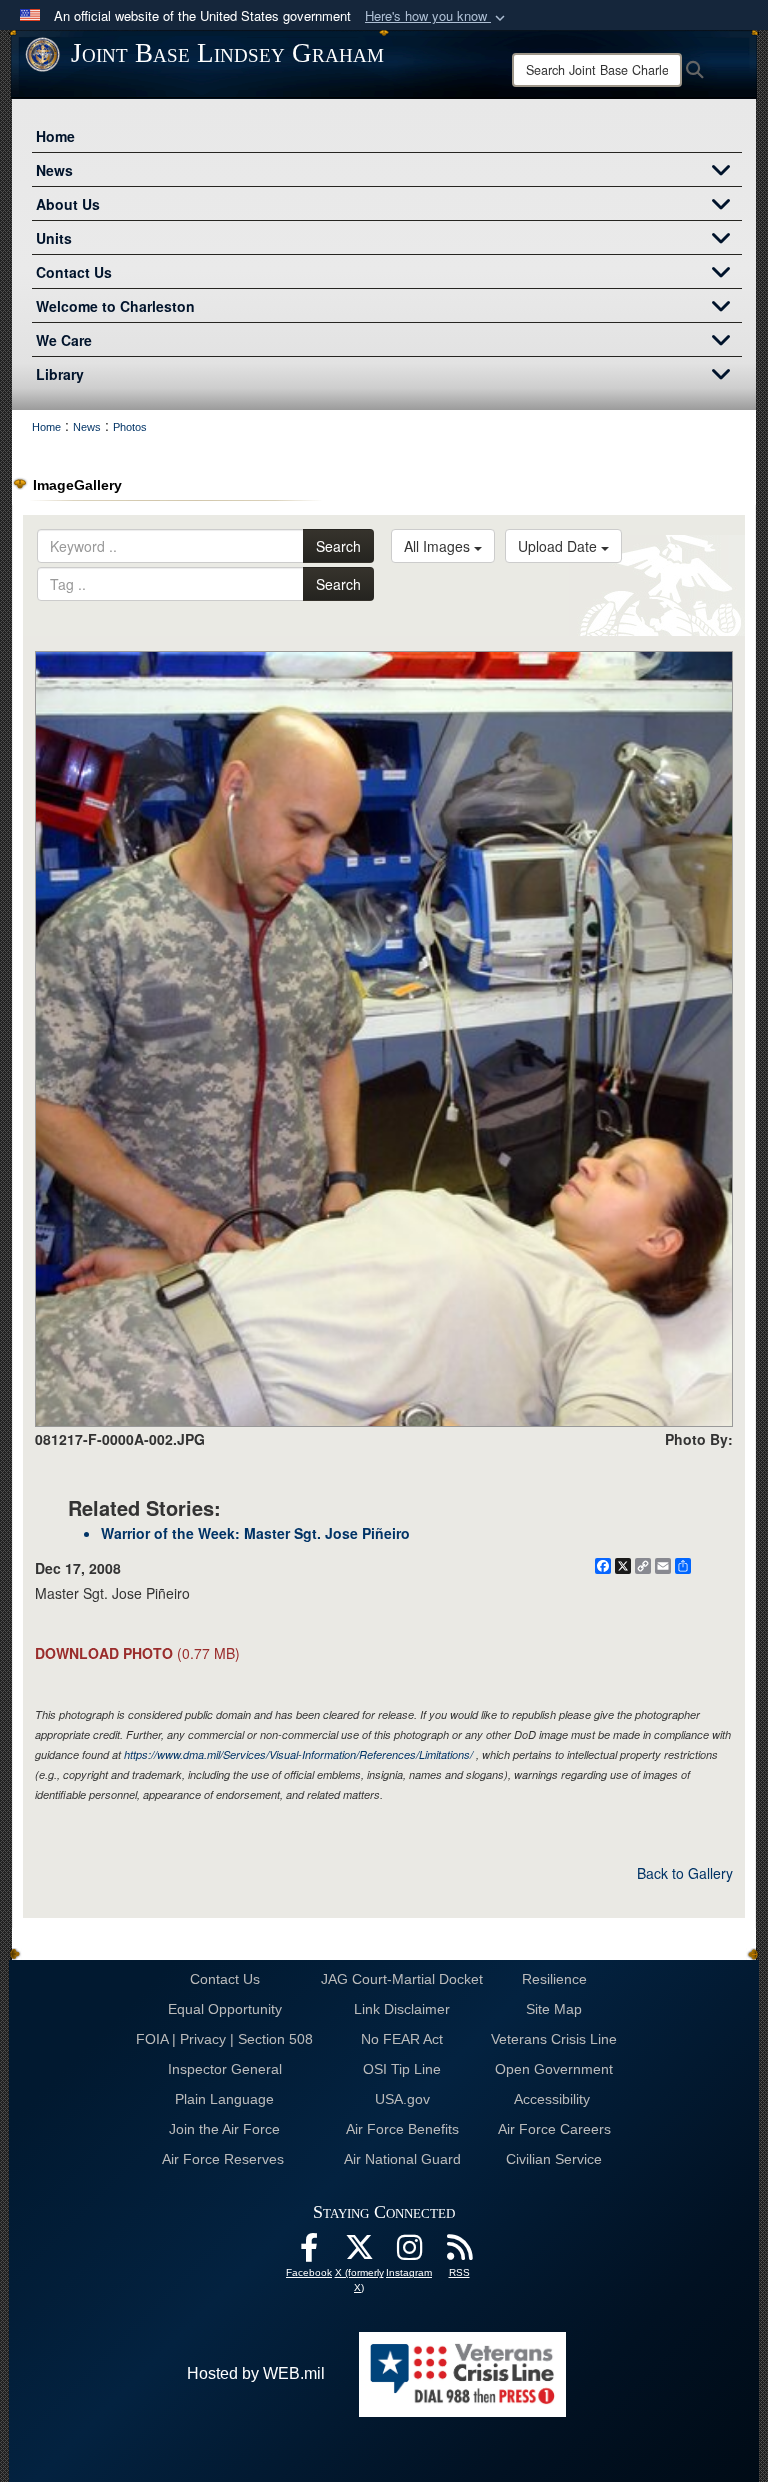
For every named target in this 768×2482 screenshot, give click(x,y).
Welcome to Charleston (115, 306)
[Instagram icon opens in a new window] (409, 2252)
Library (60, 374)
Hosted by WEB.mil (256, 2373)
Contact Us (74, 272)
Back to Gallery (685, 1873)
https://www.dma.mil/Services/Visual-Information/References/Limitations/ (298, 1754)
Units (54, 238)
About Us (68, 204)
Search (338, 546)
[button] (437, 16)
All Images (439, 546)
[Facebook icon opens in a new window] (309, 2252)
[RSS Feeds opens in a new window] (459, 2252)
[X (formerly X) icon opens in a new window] (359, 2252)
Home (55, 136)
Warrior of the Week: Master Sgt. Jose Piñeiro (255, 1533)
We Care (64, 340)
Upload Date (559, 546)
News (54, 170)
